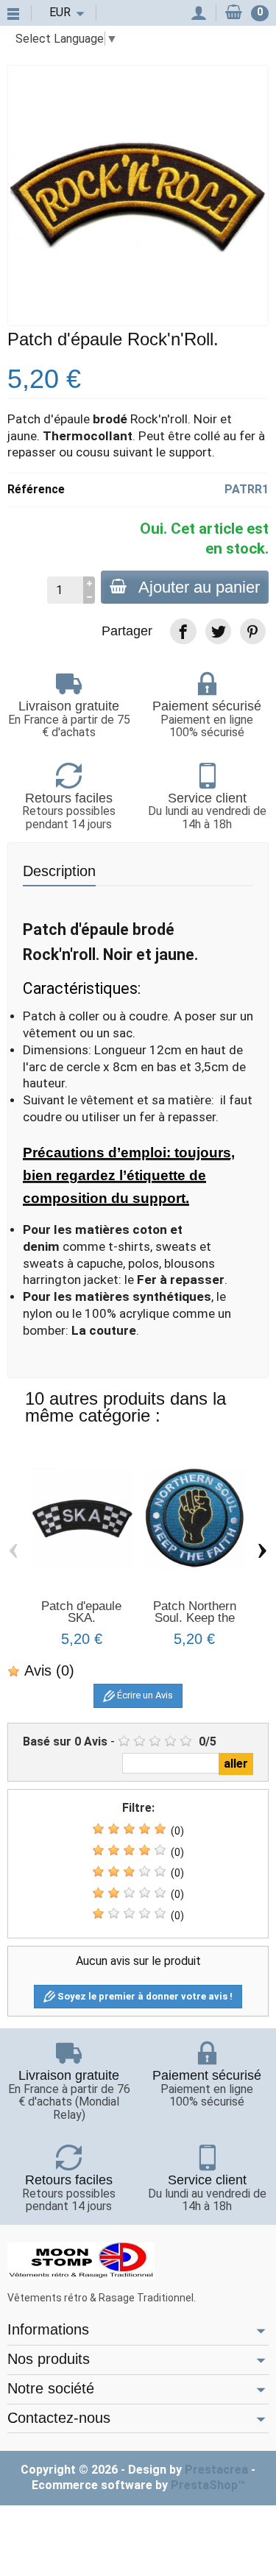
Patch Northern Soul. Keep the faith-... (195, 1618)
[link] (183, 631)
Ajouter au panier (199, 587)
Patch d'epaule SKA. (81, 1612)
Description (59, 871)
